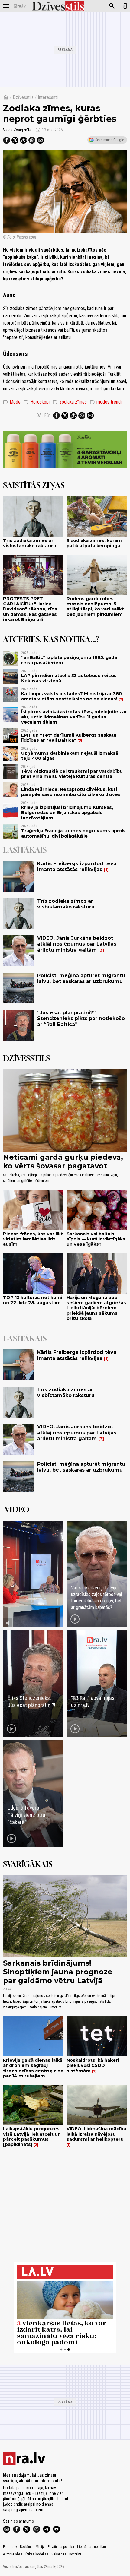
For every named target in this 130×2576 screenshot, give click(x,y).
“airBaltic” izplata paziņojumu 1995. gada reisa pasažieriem (69, 660)
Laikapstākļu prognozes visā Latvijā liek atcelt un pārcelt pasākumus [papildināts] (32, 2137)
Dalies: (43, 415)
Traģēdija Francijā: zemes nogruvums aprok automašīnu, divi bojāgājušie (73, 833)
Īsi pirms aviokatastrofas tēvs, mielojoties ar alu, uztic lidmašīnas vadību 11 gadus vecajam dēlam (74, 717)
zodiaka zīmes (70, 402)
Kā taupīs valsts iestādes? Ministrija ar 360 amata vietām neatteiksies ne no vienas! (71, 696)
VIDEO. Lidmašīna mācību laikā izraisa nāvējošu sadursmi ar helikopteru (96, 2134)
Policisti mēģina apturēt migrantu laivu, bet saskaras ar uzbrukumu (81, 978)
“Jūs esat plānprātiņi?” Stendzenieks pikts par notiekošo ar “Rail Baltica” (81, 1018)
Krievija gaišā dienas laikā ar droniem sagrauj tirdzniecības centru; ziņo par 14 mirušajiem (33, 2068)
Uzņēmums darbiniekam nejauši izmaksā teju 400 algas (70, 756)
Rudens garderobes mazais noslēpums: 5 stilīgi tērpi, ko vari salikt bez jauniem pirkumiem (95, 607)
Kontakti (75, 2554)
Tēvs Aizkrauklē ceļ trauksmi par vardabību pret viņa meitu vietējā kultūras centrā (72, 774)
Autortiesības (13, 2554)
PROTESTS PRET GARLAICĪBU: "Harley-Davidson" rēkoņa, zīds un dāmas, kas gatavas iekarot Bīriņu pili (30, 609)
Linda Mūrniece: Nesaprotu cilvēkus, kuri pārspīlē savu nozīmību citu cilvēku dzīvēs (71, 792)
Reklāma (26, 2547)
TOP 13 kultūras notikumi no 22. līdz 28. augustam (33, 1300)
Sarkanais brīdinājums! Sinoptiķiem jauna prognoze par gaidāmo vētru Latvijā (58, 1972)
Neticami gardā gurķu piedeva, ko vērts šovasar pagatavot (63, 1161)
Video (17, 1509)
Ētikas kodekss (37, 2554)
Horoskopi (37, 402)
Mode (12, 402)
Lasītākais (25, 850)
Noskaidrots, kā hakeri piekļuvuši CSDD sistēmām (93, 2066)
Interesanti (48, 97)
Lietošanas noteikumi (93, 2547)
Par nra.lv (10, 2547)
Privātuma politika (61, 2547)
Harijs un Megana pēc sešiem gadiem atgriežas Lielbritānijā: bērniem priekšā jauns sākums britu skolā (96, 1308)
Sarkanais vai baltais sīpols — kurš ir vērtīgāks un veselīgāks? (96, 1239)
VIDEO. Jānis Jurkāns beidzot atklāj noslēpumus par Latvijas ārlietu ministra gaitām (77, 944)
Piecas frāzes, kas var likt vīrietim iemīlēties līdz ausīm (33, 1239)
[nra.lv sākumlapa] (20, 6)
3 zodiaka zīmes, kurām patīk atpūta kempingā (94, 543)
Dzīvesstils (23, 97)
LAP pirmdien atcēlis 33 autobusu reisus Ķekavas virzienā (69, 678)
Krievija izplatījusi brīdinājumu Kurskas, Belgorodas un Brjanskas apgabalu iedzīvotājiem (67, 813)
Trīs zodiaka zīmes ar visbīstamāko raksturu (30, 543)
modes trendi (106, 402)
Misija (40, 2547)
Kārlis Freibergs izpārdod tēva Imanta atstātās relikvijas (77, 867)
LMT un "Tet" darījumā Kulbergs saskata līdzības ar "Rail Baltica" (69, 738)
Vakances (59, 2554)
